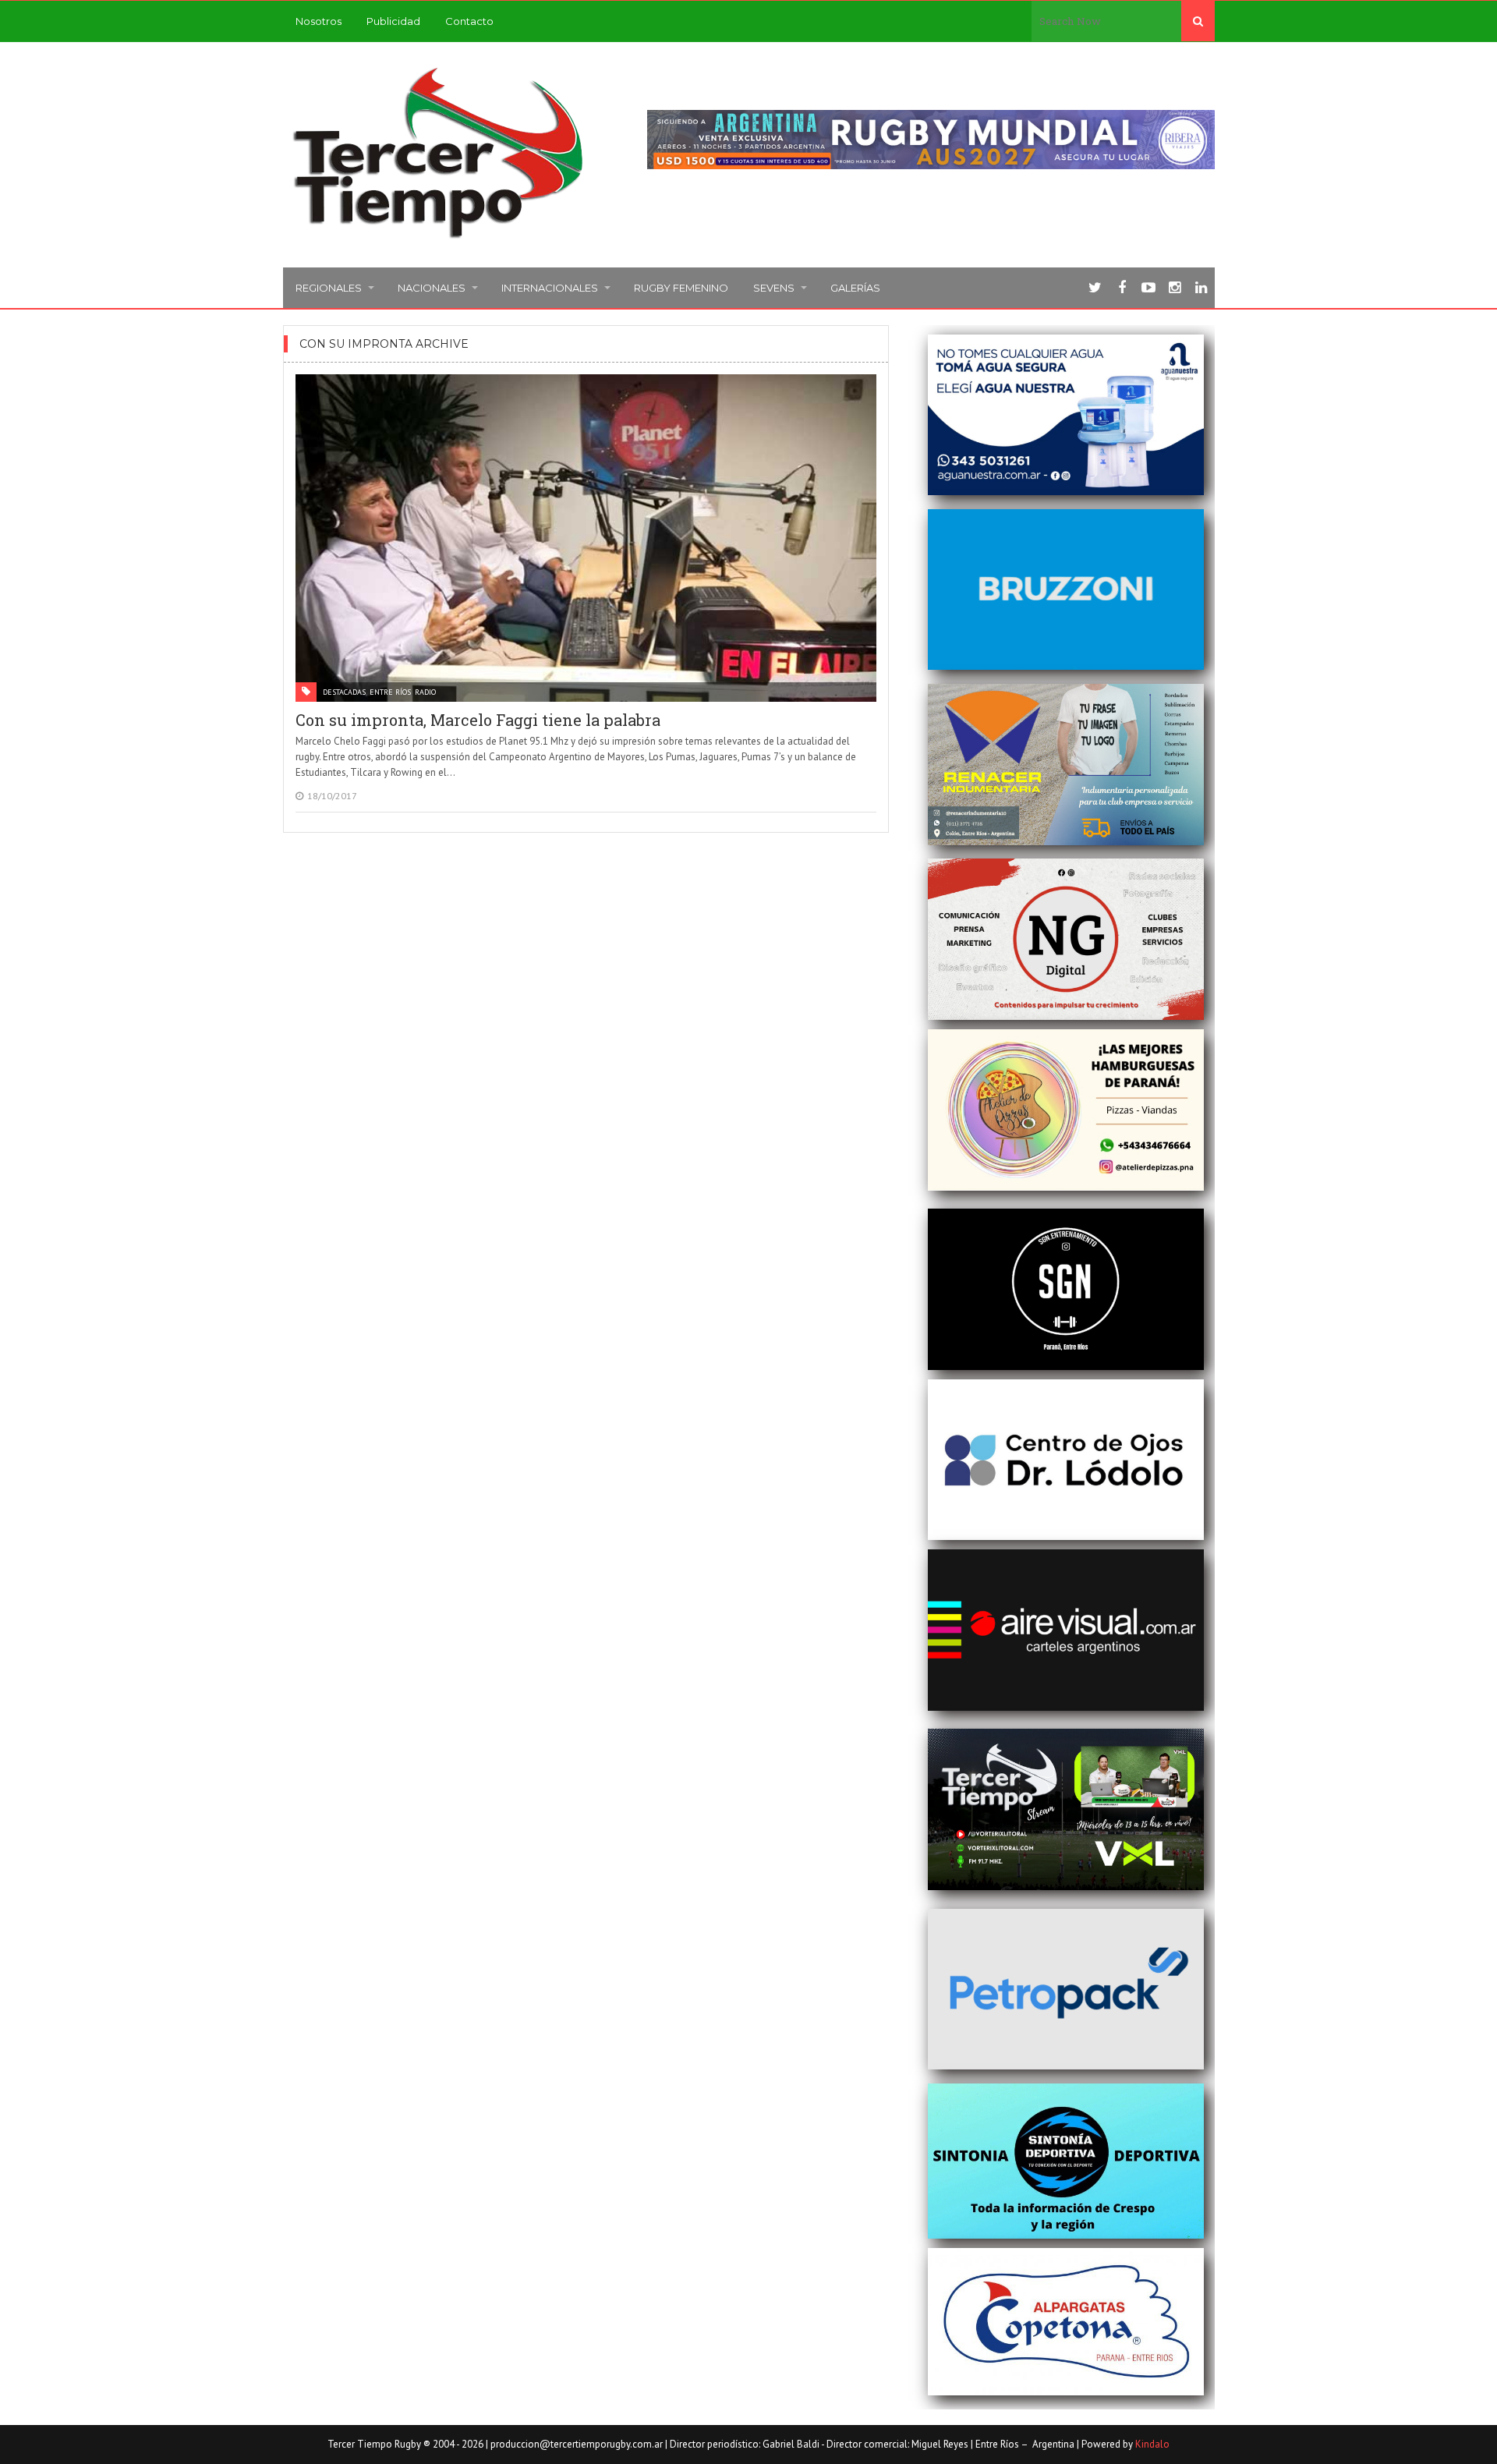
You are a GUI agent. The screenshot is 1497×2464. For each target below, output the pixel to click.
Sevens (774, 288)
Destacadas (344, 692)
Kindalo (1152, 2444)
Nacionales (432, 288)
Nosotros (319, 21)
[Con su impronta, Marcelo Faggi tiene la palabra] (586, 538)
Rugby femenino (681, 288)
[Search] (1198, 21)
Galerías (855, 288)
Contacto (469, 21)
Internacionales (550, 288)
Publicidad (393, 21)
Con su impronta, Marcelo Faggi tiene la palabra (478, 720)
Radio (425, 692)
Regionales (329, 288)
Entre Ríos (390, 692)
